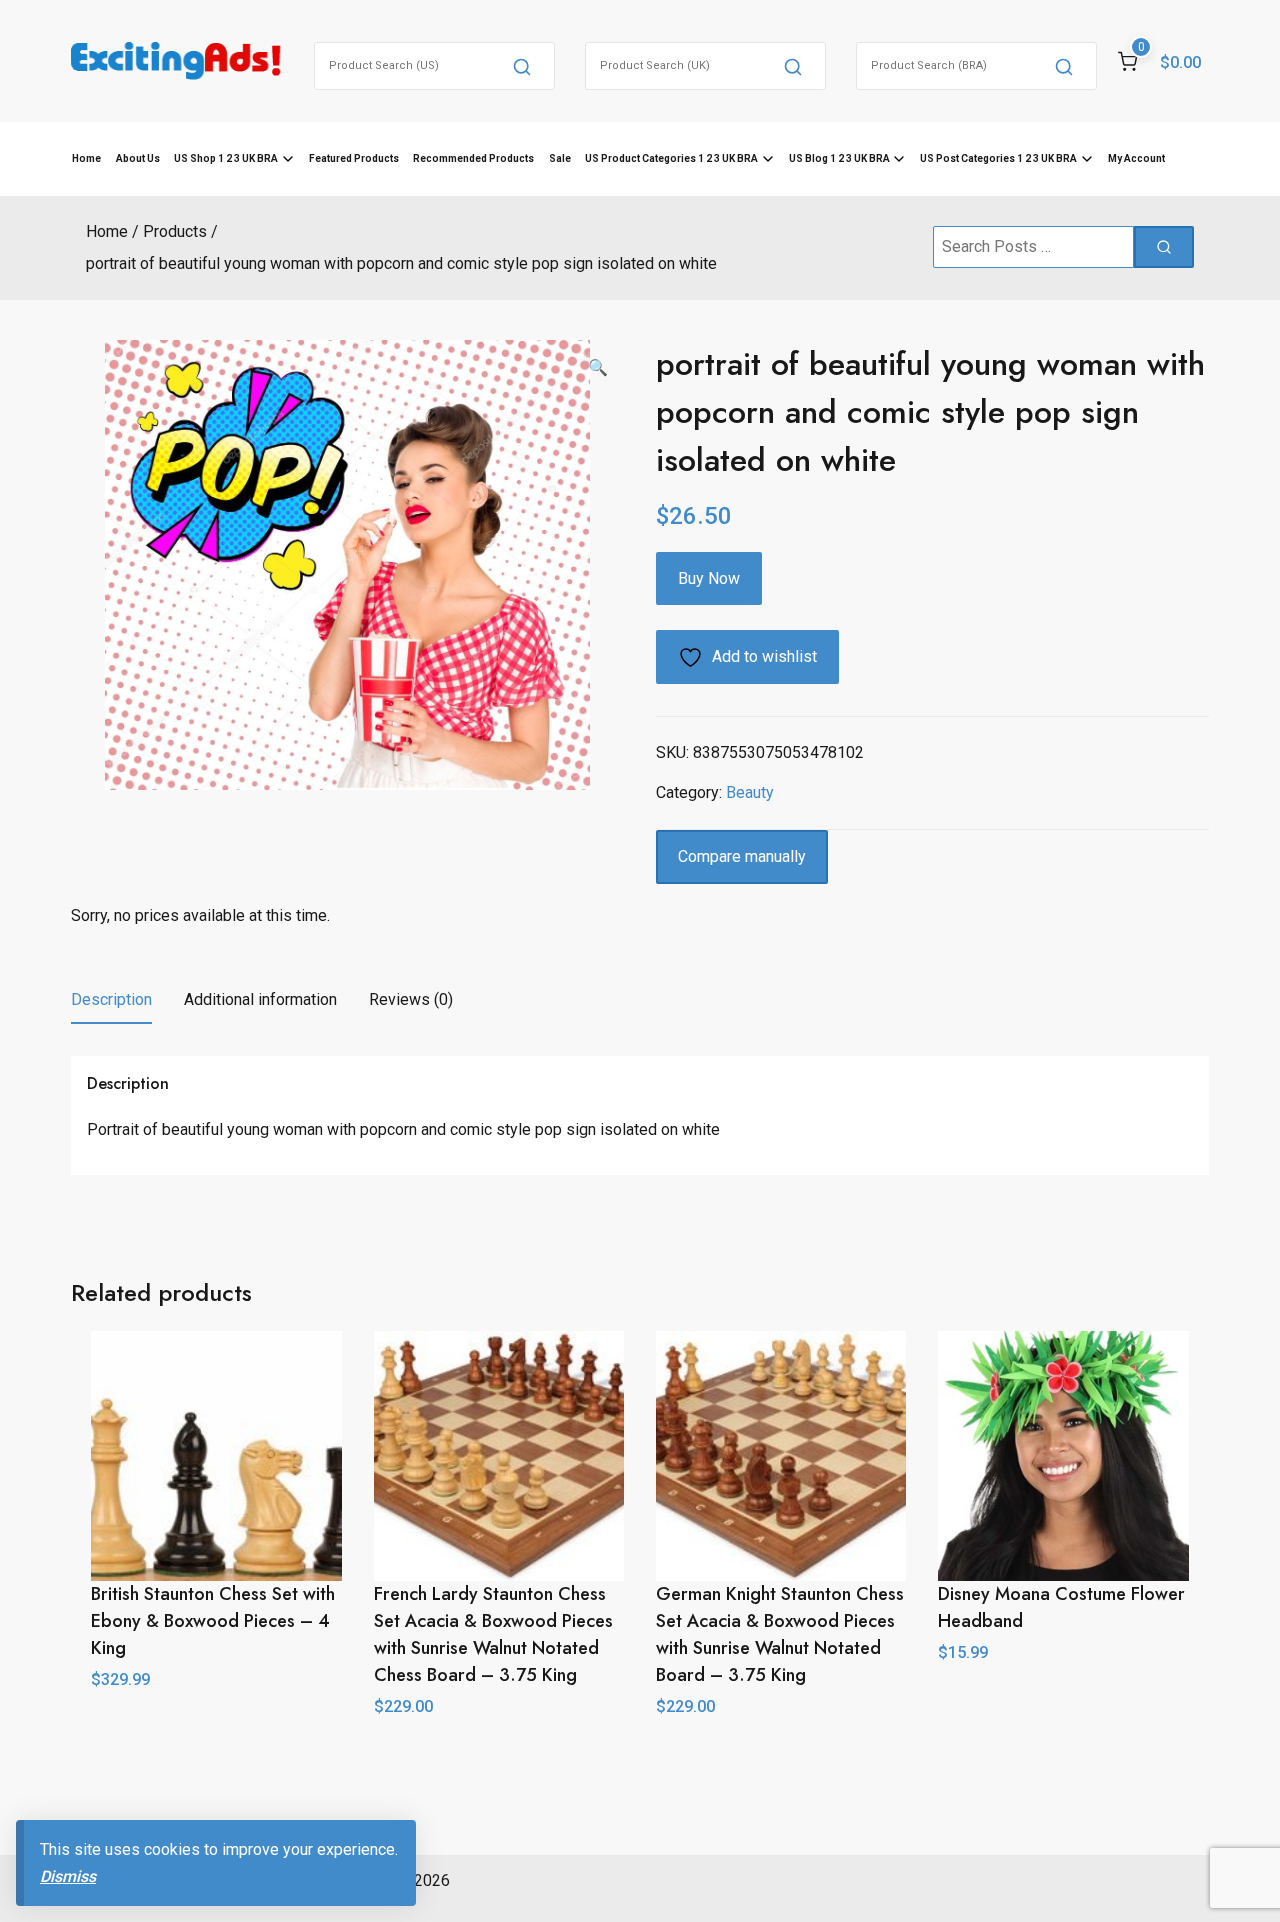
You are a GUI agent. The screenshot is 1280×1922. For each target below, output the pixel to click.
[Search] (522, 66)
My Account (1136, 158)
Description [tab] (111, 999)
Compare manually (742, 856)
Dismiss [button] (68, 1876)
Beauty (750, 792)
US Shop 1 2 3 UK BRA (226, 158)
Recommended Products (473, 158)
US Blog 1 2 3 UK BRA (839, 158)
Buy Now (709, 578)
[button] (598, 368)
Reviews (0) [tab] (411, 999)
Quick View (1063, 1697)
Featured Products (354, 158)
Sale (560, 158)
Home (86, 158)
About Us (138, 158)
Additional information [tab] (260, 999)
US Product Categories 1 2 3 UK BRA (671, 158)
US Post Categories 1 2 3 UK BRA (998, 158)
